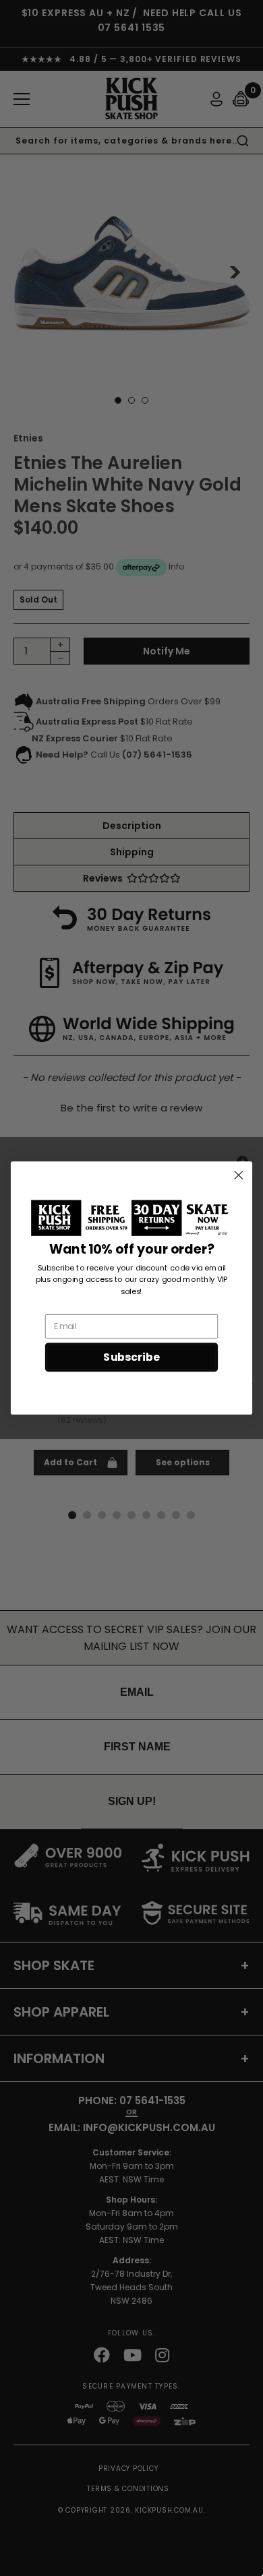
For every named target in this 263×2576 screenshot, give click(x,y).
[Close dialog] (239, 1175)
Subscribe (131, 1357)
